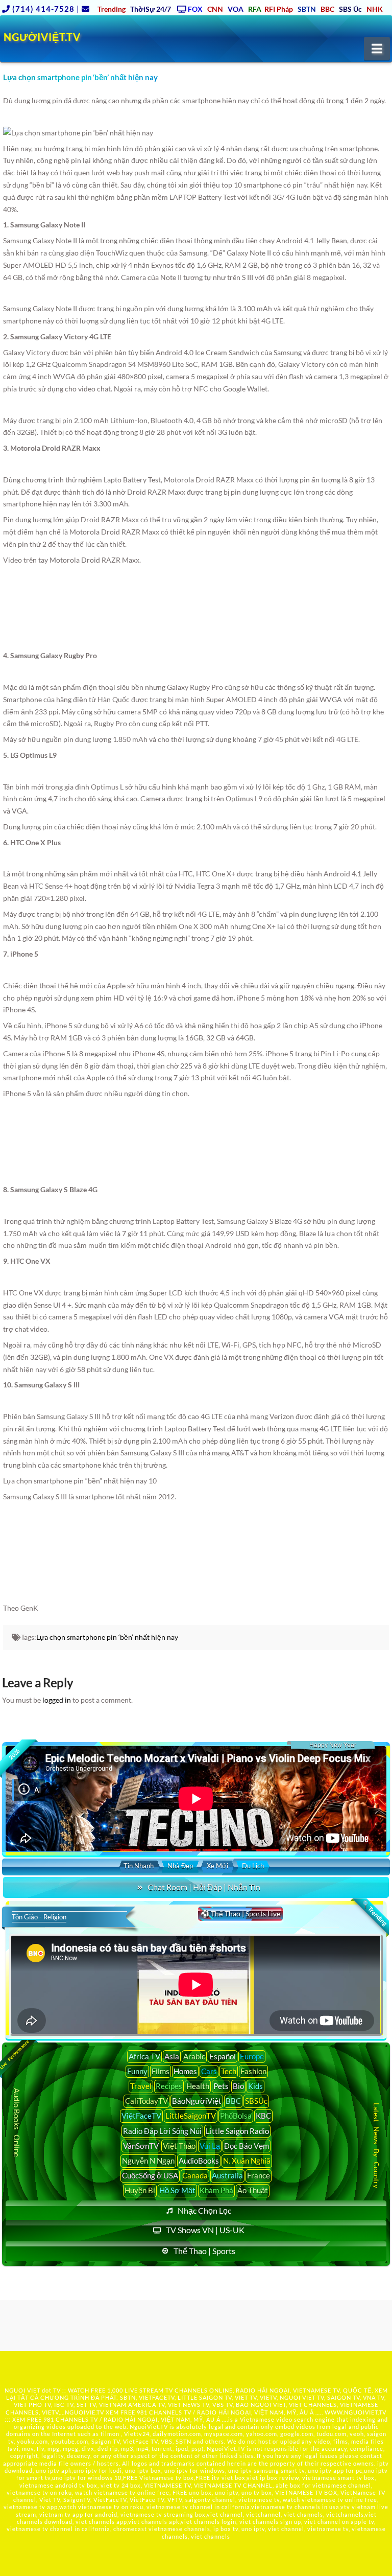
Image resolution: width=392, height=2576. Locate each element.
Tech (229, 2071)
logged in (57, 1700)
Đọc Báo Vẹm (247, 2146)
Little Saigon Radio (237, 2131)
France (259, 2175)
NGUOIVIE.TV (84, 2412)
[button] (377, 49)
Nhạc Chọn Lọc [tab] (204, 2210)
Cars (209, 2071)
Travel (141, 2086)
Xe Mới (217, 1866)
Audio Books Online (17, 2122)
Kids (255, 2086)
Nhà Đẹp (180, 1866)
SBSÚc (256, 2101)
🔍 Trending (374, 1913)
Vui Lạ (210, 2146)
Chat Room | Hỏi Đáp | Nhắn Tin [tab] (204, 1887)
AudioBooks (199, 2161)
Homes (185, 2071)
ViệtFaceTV (141, 2116)
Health (198, 2086)
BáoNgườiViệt (197, 2101)
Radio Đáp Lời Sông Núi (162, 2131)
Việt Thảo (179, 2146)
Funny (137, 2071)
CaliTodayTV (146, 2101)
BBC (233, 2101)
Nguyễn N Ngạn (148, 2161)
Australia (227, 2175)
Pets (221, 2086)
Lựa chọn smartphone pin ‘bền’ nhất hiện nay (107, 1637)
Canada (195, 2175)
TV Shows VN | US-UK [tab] (205, 2230)
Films (161, 2071)
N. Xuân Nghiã (247, 2161)
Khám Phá (216, 2190)
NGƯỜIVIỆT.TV (42, 37)
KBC (263, 2116)
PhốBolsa (236, 2116)
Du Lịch (253, 1866)
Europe (252, 2056)
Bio (238, 2086)
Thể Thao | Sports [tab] (204, 2251)
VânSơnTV (141, 2146)
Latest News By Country (376, 2145)
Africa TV (144, 2056)
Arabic (194, 2056)
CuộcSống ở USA (150, 2175)
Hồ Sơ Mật (177, 2190)
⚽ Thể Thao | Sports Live (240, 1913)
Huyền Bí (140, 2190)
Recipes (169, 2086)
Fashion (253, 2071)
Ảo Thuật (253, 2190)
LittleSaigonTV (191, 2116)
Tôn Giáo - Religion (39, 1917)
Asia (172, 2056)
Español (223, 2056)
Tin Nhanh (139, 1866)
